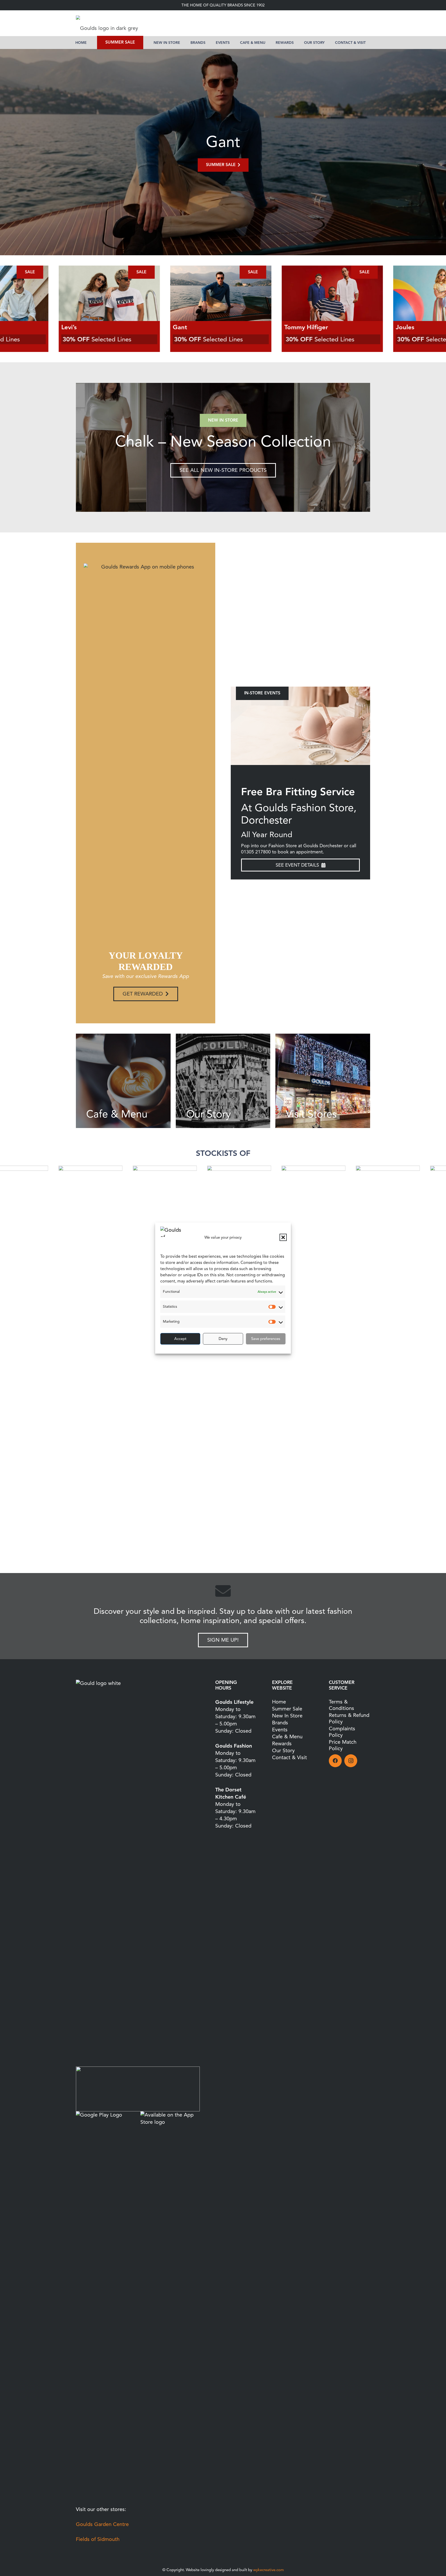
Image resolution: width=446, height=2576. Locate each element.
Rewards (282, 1744)
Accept (180, 1339)
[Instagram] (351, 1761)
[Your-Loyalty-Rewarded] (138, 2089)
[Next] (346, 447)
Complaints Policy (342, 1732)
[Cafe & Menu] (123, 1081)
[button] (283, 1237)
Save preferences (266, 1339)
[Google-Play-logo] (106, 2305)
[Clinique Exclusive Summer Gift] (300, 726)
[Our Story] (223, 1081)
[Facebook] (335, 1761)
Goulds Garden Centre (102, 2524)
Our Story (283, 1751)
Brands (280, 1723)
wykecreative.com (269, 2570)
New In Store (287, 1716)
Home (279, 1702)
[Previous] (22, 152)
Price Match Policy (343, 1745)
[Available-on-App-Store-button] (170, 2305)
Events (280, 1730)
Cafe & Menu (287, 1737)
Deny (223, 1339)
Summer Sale (287, 1709)
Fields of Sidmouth (98, 2539)
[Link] (223, 447)
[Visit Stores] (323, 1081)
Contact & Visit (289, 1758)
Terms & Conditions (341, 1705)
